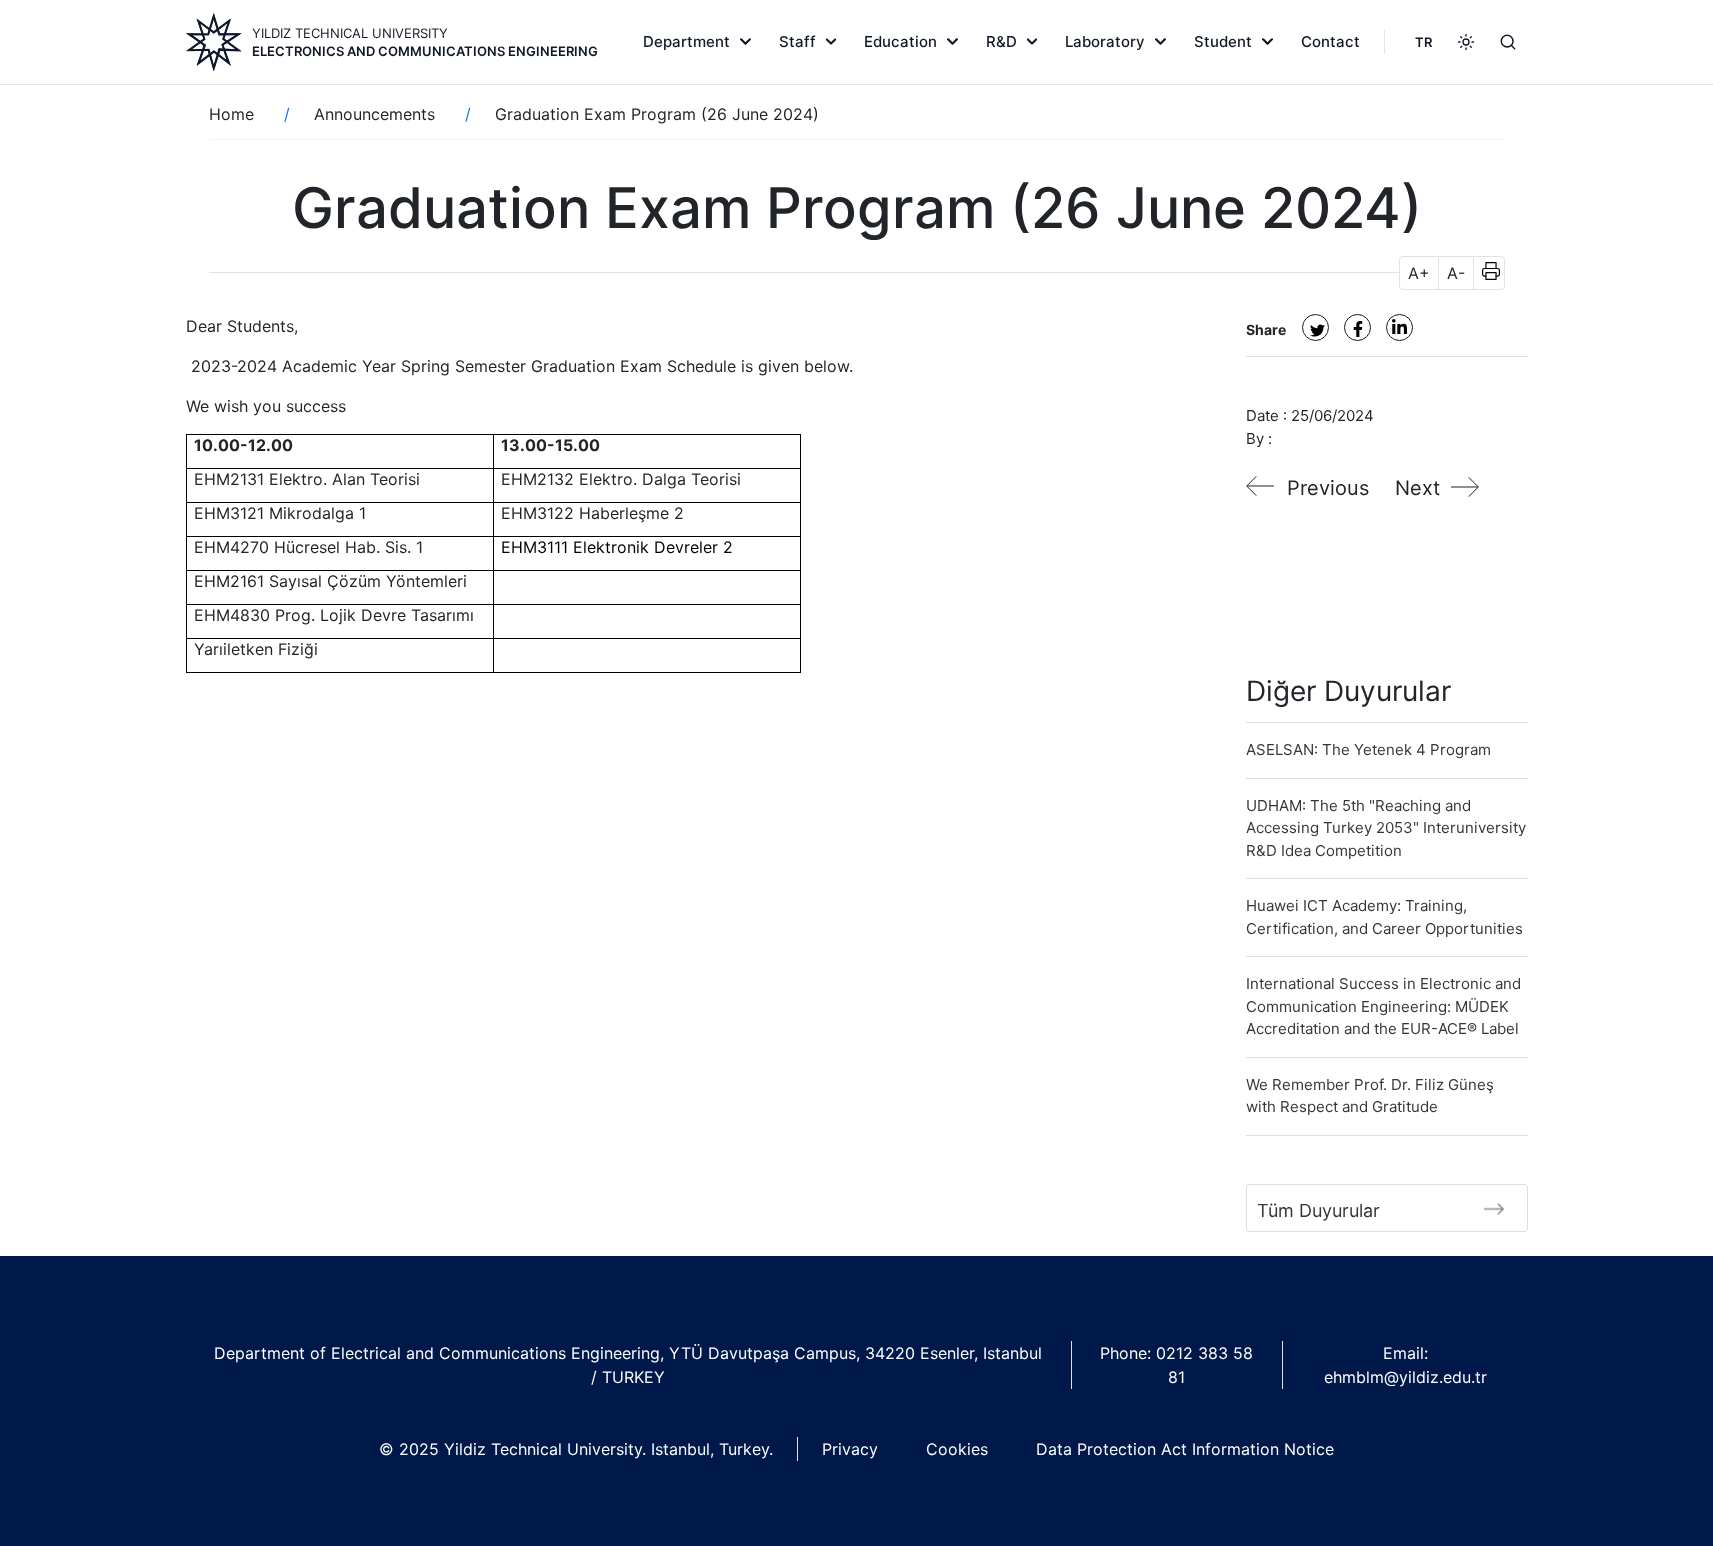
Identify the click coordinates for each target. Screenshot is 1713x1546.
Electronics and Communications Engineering (425, 51)
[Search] (1508, 42)
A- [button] (1456, 273)
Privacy (850, 1449)
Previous (1328, 488)
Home (231, 114)
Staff (797, 41)
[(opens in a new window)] (1315, 327)
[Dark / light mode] (1466, 42)
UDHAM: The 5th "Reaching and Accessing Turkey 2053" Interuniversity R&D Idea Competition (1386, 828)
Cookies (957, 1449)
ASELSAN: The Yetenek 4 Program (1368, 749)
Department (686, 41)
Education (900, 41)
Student (1223, 41)
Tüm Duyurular (1318, 1210)
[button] (1484, 273)
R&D (1001, 41)
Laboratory (1105, 41)
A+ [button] (1419, 273)
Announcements (374, 114)
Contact (1330, 41)
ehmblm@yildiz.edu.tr (1405, 1377)
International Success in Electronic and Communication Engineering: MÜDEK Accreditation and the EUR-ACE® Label (1383, 1006)
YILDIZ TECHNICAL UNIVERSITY (350, 33)
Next (1417, 488)
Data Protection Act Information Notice (1185, 1449)
